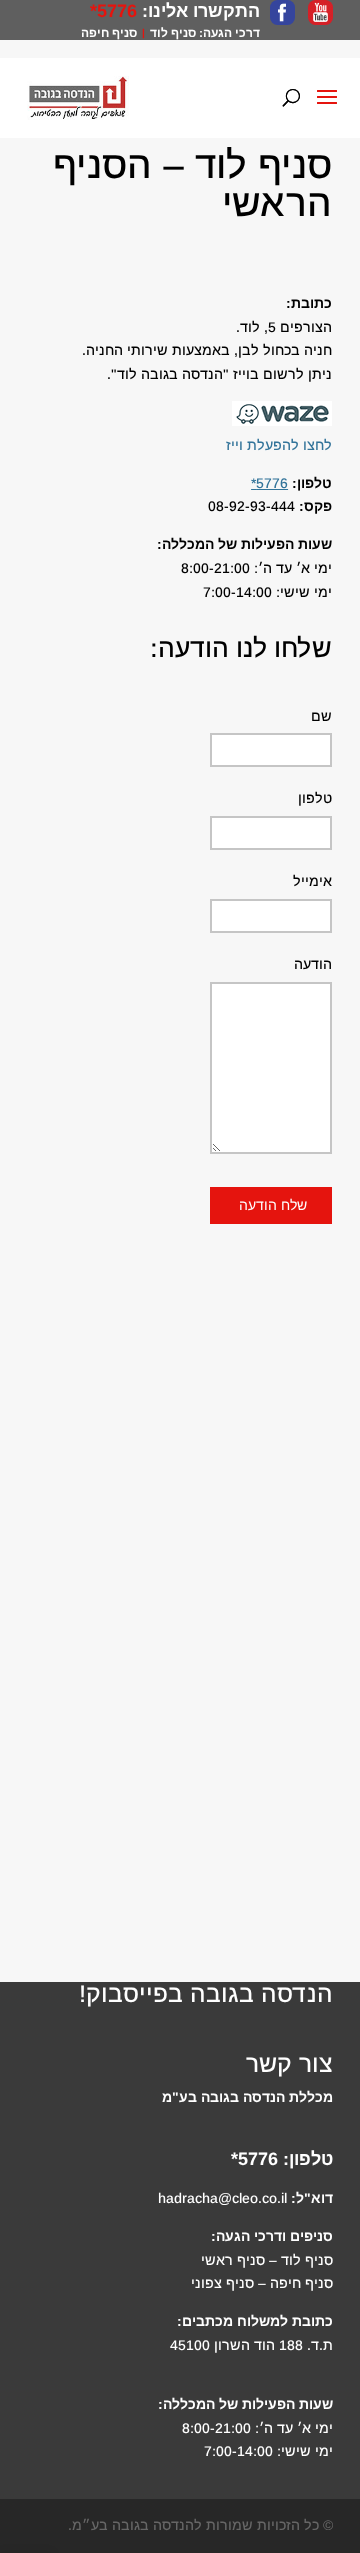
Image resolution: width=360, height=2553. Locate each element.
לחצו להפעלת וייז (279, 445)
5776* (113, 11)
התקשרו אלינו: (198, 11)
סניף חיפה (109, 33)
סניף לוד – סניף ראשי (267, 2260)
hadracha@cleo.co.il (222, 2198)
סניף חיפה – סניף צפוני (262, 2283)
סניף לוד (173, 33)
